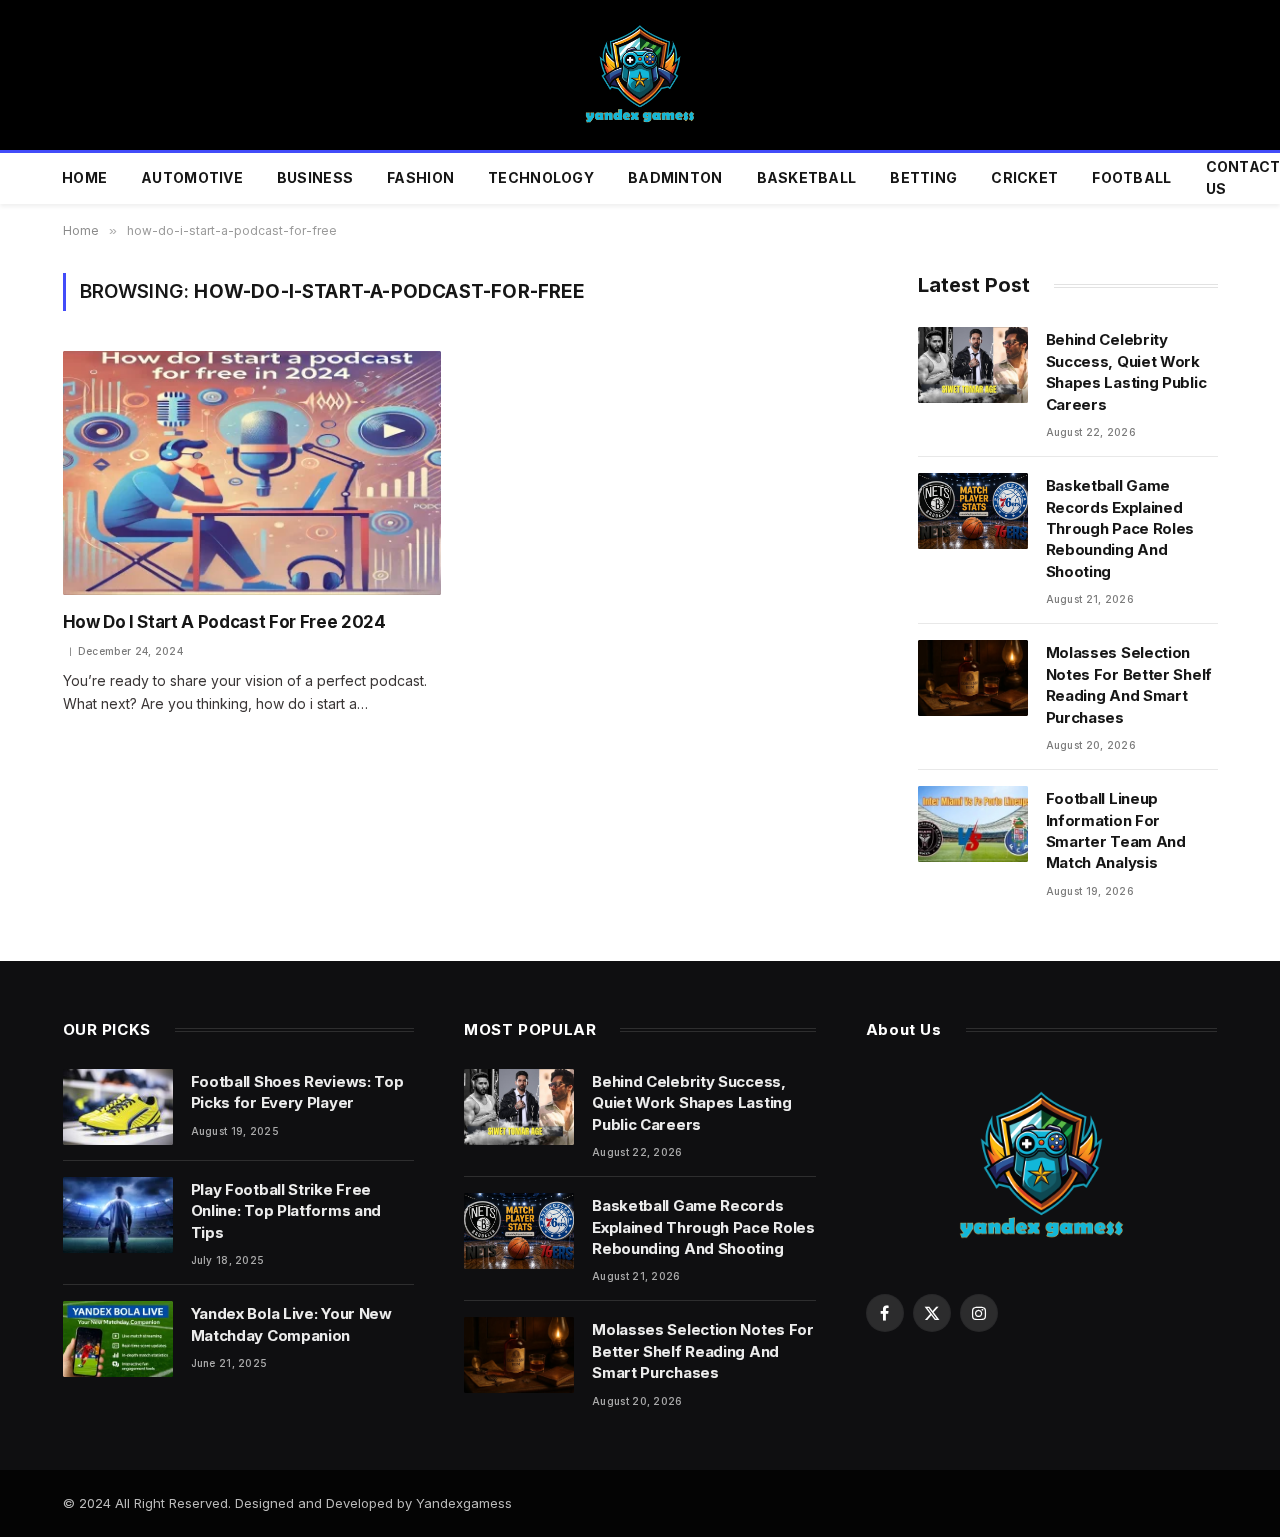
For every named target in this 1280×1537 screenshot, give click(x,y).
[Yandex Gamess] (640, 75)
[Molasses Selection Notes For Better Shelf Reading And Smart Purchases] (973, 678)
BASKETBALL (807, 177)
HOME (84, 177)
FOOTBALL (1131, 177)
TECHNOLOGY (541, 177)
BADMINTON (675, 177)
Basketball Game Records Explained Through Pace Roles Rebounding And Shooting (1120, 528)
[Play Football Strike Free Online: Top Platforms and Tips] (118, 1215)
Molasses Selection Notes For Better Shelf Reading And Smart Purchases (1129, 684)
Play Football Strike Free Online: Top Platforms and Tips (286, 1211)
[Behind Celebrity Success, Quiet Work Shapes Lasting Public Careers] (973, 365)
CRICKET (1024, 177)
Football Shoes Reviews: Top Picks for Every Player (297, 1092)
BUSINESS (315, 177)
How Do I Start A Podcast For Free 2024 (224, 622)
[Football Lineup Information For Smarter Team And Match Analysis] (973, 824)
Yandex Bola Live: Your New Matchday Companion (291, 1324)
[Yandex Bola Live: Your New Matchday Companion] (118, 1339)
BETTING (923, 177)
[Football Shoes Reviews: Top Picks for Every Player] (118, 1107)
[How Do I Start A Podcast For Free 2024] (252, 473)
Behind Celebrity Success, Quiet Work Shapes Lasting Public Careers (1126, 371)
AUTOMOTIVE (192, 177)
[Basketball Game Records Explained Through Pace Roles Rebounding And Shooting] (973, 511)
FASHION (420, 177)
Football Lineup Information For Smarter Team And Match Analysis (1116, 830)
